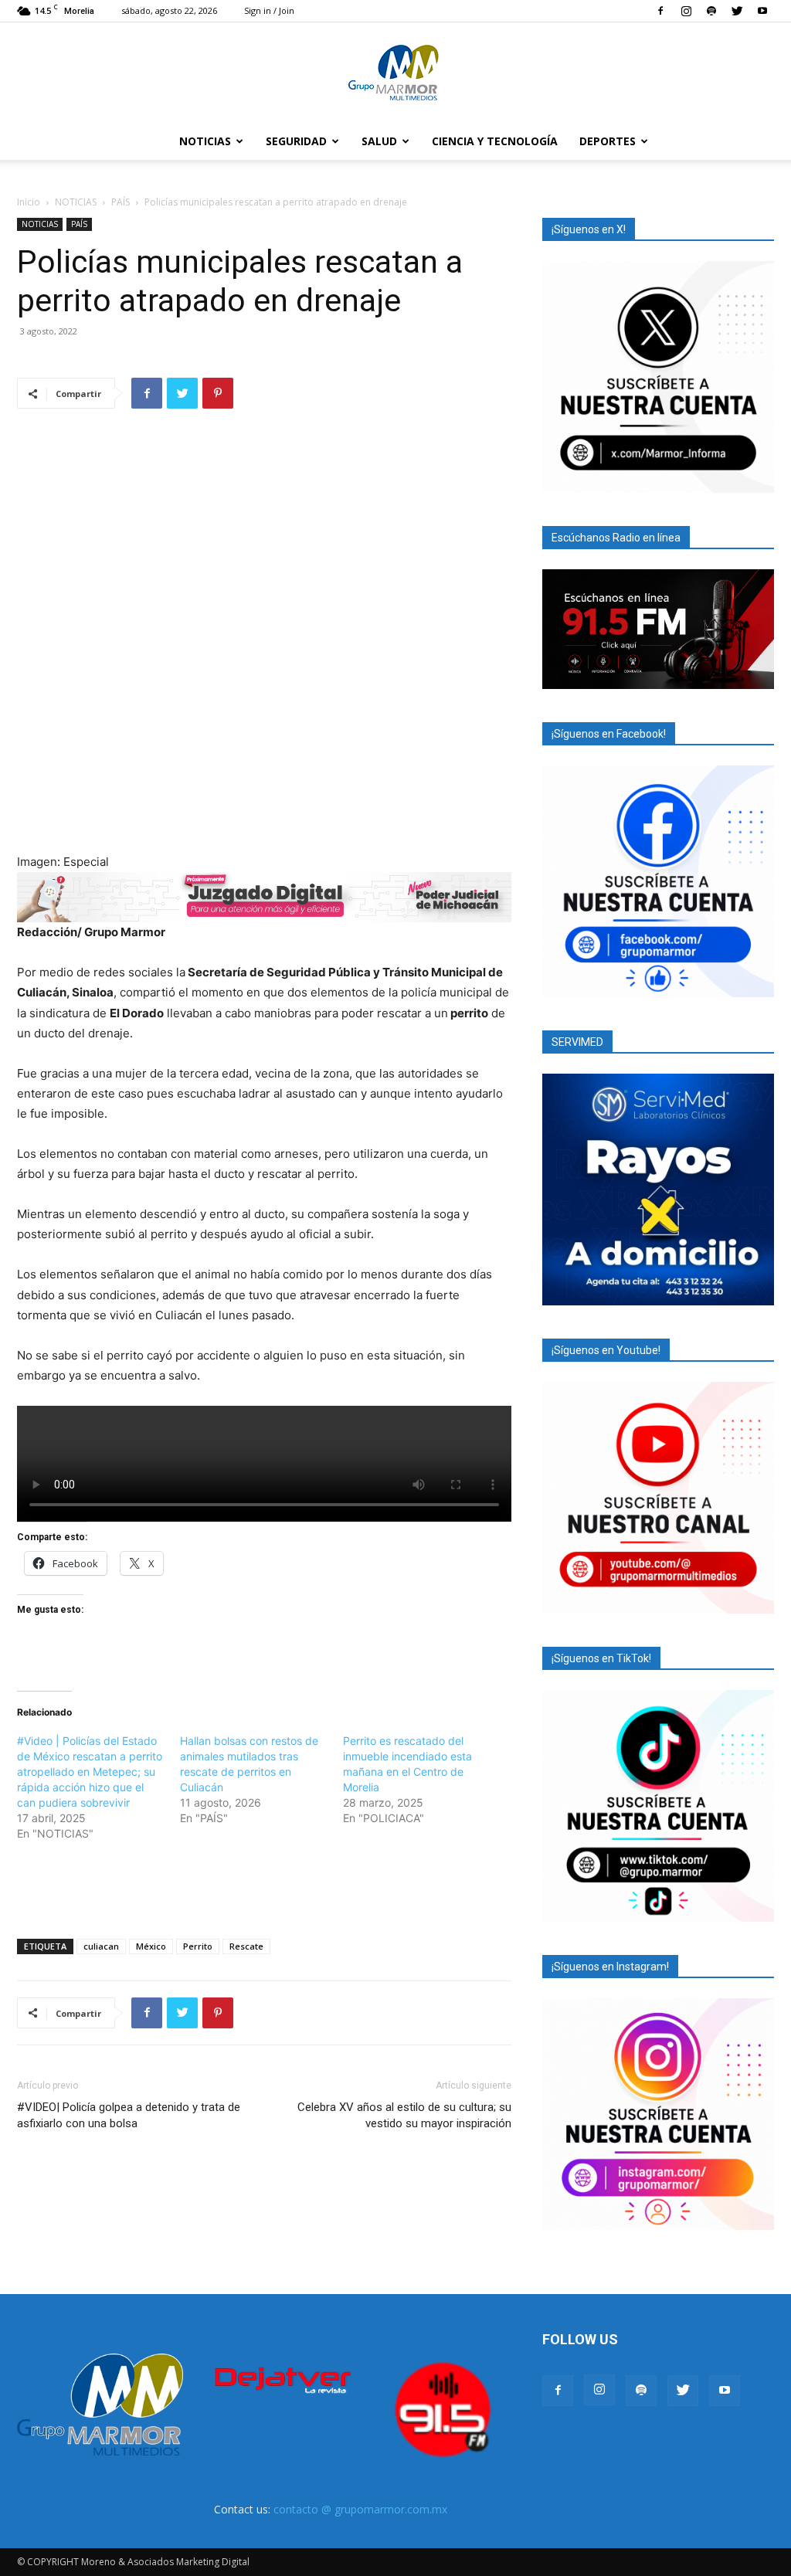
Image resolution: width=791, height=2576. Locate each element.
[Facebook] (660, 11)
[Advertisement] (264, 1887)
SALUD (379, 141)
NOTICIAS (205, 141)
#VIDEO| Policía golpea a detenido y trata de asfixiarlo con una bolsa (129, 2115)
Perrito (198, 1946)
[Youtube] (762, 11)
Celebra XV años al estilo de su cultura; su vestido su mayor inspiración (404, 2115)
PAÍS (121, 202)
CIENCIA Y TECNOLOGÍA (495, 141)
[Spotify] (711, 11)
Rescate (246, 1946)
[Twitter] (737, 11)
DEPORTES (608, 141)
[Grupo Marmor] (395, 73)
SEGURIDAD (296, 141)
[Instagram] (686, 11)
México (151, 1946)
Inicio (29, 202)
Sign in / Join (269, 10)
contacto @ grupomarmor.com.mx (360, 2509)
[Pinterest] (218, 393)
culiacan (101, 1946)
